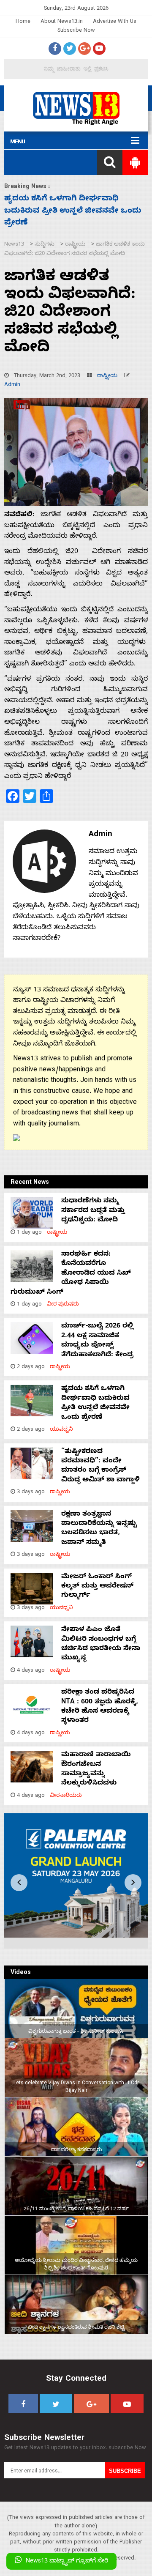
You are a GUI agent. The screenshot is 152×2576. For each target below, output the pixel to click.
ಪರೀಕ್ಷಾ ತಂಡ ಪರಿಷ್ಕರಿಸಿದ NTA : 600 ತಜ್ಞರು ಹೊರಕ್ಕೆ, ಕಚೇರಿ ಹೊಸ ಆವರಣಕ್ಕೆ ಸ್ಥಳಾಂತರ (100, 1707)
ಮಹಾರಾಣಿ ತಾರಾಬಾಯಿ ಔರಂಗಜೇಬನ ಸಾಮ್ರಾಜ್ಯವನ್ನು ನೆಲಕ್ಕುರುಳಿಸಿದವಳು (96, 1770)
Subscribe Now (76, 31)
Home (23, 22)
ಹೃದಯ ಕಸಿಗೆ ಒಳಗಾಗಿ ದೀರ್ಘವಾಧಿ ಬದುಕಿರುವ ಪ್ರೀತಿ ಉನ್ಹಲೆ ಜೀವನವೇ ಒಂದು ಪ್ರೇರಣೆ (95, 1403)
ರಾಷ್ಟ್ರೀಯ (107, 376)
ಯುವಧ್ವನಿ (61, 1430)
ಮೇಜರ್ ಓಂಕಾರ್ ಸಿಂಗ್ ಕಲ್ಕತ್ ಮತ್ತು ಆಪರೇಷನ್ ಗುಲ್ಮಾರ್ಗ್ (97, 1587)
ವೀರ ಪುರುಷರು (63, 1305)
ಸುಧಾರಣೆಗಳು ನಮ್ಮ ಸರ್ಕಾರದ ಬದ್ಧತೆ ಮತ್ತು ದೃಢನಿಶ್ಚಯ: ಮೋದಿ (93, 1211)
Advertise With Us (115, 22)
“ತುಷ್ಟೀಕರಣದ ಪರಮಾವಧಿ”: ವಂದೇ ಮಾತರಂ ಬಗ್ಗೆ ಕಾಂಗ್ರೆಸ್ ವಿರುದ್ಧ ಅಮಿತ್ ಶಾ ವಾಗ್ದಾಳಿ (71, 212)
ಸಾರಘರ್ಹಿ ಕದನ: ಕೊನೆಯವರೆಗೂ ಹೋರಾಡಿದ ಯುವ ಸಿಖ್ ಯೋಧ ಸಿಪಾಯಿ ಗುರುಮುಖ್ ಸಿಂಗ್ (71, 1274)
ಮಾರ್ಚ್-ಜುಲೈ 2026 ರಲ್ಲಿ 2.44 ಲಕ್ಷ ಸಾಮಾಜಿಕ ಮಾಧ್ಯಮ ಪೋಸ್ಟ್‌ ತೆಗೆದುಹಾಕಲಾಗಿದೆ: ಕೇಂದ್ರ (97, 1341)
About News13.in (62, 22)
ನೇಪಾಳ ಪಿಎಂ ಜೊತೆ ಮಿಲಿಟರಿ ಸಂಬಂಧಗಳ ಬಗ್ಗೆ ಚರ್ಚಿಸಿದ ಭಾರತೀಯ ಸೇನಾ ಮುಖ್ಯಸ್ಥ (101, 1644)
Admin (12, 385)
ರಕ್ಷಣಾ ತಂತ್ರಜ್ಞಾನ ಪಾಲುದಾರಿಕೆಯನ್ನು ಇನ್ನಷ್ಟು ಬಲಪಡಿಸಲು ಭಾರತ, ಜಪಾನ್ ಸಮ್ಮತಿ (99, 1529)
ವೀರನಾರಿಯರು (66, 1796)
